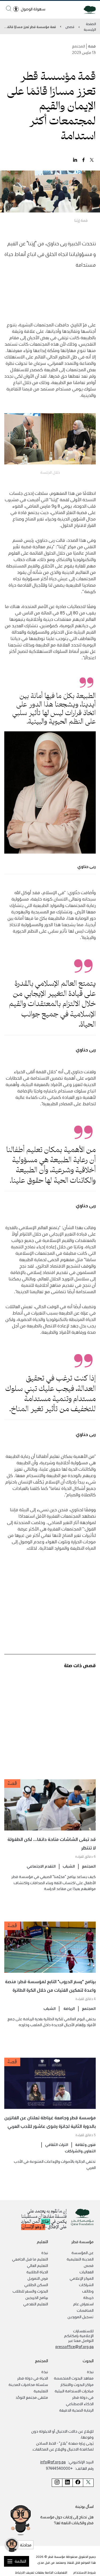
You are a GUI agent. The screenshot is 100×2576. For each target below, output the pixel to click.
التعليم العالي (37, 2265)
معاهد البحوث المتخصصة (74, 2378)
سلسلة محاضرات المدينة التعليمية (28, 2388)
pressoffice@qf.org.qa (75, 2346)
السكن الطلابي (36, 2285)
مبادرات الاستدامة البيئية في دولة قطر (74, 2394)
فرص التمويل (38, 2278)
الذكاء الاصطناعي (80, 2404)
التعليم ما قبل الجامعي (30, 2259)
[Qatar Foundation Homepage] (88, 9)
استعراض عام (83, 2304)
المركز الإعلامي (82, 2278)
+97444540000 (59, 2468)
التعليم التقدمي (36, 2304)
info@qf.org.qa (53, 2462)
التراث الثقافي (57, 2144)
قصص (70, 27)
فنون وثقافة (85, 2144)
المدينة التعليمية (80, 2259)
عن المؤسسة (83, 2252)
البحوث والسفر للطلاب (30, 2291)
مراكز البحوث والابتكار (77, 2384)
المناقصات (85, 2310)
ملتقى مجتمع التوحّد (32, 2397)
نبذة (45, 2252)
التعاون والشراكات (80, 2151)
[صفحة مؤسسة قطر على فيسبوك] (78, 2483)
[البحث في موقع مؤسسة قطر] (9, 8)
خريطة (88, 2297)
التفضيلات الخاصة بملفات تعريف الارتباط (41, 2572)
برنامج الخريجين (37, 2297)
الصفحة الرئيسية (90, 26)
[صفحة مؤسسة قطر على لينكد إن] (67, 2483)
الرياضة (69, 2008)
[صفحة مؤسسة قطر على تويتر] (88, 2483)
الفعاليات (87, 2272)
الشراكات (86, 2285)
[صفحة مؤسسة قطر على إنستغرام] (57, 2483)
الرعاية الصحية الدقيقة (76, 2410)
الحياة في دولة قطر (33, 2378)
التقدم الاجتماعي (41, 1866)
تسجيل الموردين (81, 2317)
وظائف (88, 2291)
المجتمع (89, 1866)
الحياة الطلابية (37, 2272)
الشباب (69, 1866)
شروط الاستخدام (85, 2572)
